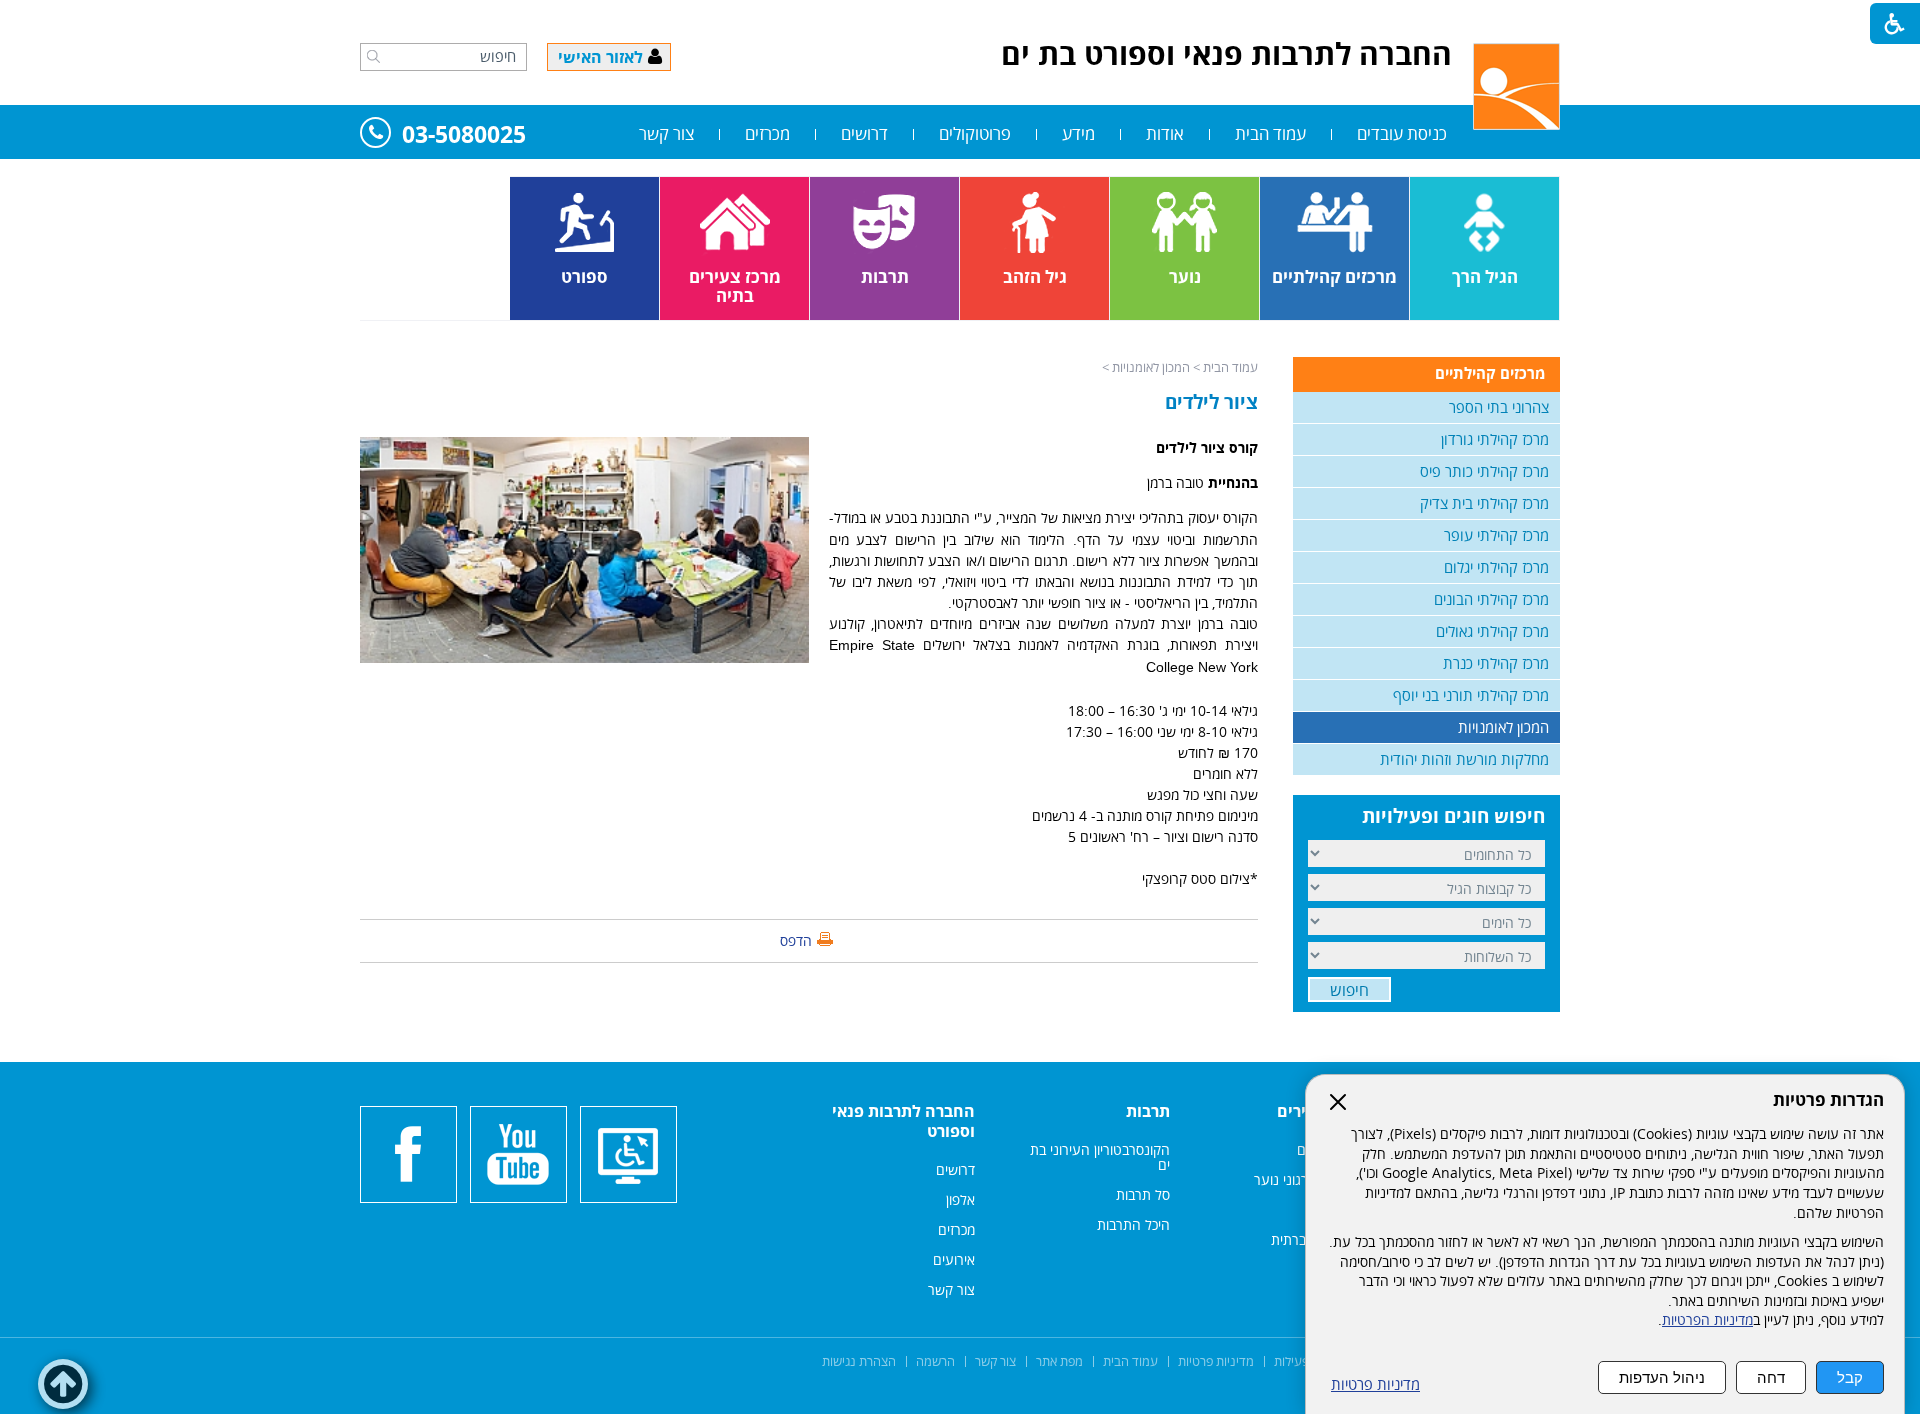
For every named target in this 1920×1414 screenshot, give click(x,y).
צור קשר (666, 133)
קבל (1850, 1377)
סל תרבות (1143, 1194)
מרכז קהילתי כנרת (1496, 663)
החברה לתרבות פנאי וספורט (903, 1121)
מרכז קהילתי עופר (1496, 535)
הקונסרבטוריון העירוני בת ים (1100, 1157)
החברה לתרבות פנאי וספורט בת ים (1226, 53)
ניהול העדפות (1662, 1377)
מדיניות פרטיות (1375, 1384)
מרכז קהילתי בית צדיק (1484, 503)
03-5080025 (464, 135)
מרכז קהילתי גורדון (1495, 439)
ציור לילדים (1211, 402)
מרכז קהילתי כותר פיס (1484, 471)
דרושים (864, 133)
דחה (1771, 1377)
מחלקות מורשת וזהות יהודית (1464, 759)
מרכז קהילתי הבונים (1491, 599)
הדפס (796, 940)
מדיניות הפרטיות (1707, 1320)
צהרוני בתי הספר (1499, 407)
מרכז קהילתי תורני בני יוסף (1471, 695)
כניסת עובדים (1402, 133)
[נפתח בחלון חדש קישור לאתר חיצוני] (518, 1154)
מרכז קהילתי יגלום (1496, 567)
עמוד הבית (1270, 133)
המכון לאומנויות (1151, 367)
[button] (373, 56)
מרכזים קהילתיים (1490, 373)
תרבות (1148, 1111)
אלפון (960, 1199)
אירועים (954, 1259)
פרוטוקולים (975, 133)
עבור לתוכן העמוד (960, 20)
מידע (1078, 133)
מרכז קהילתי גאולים (1492, 631)
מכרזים (767, 133)
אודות (1165, 133)
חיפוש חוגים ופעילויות (1453, 816)
